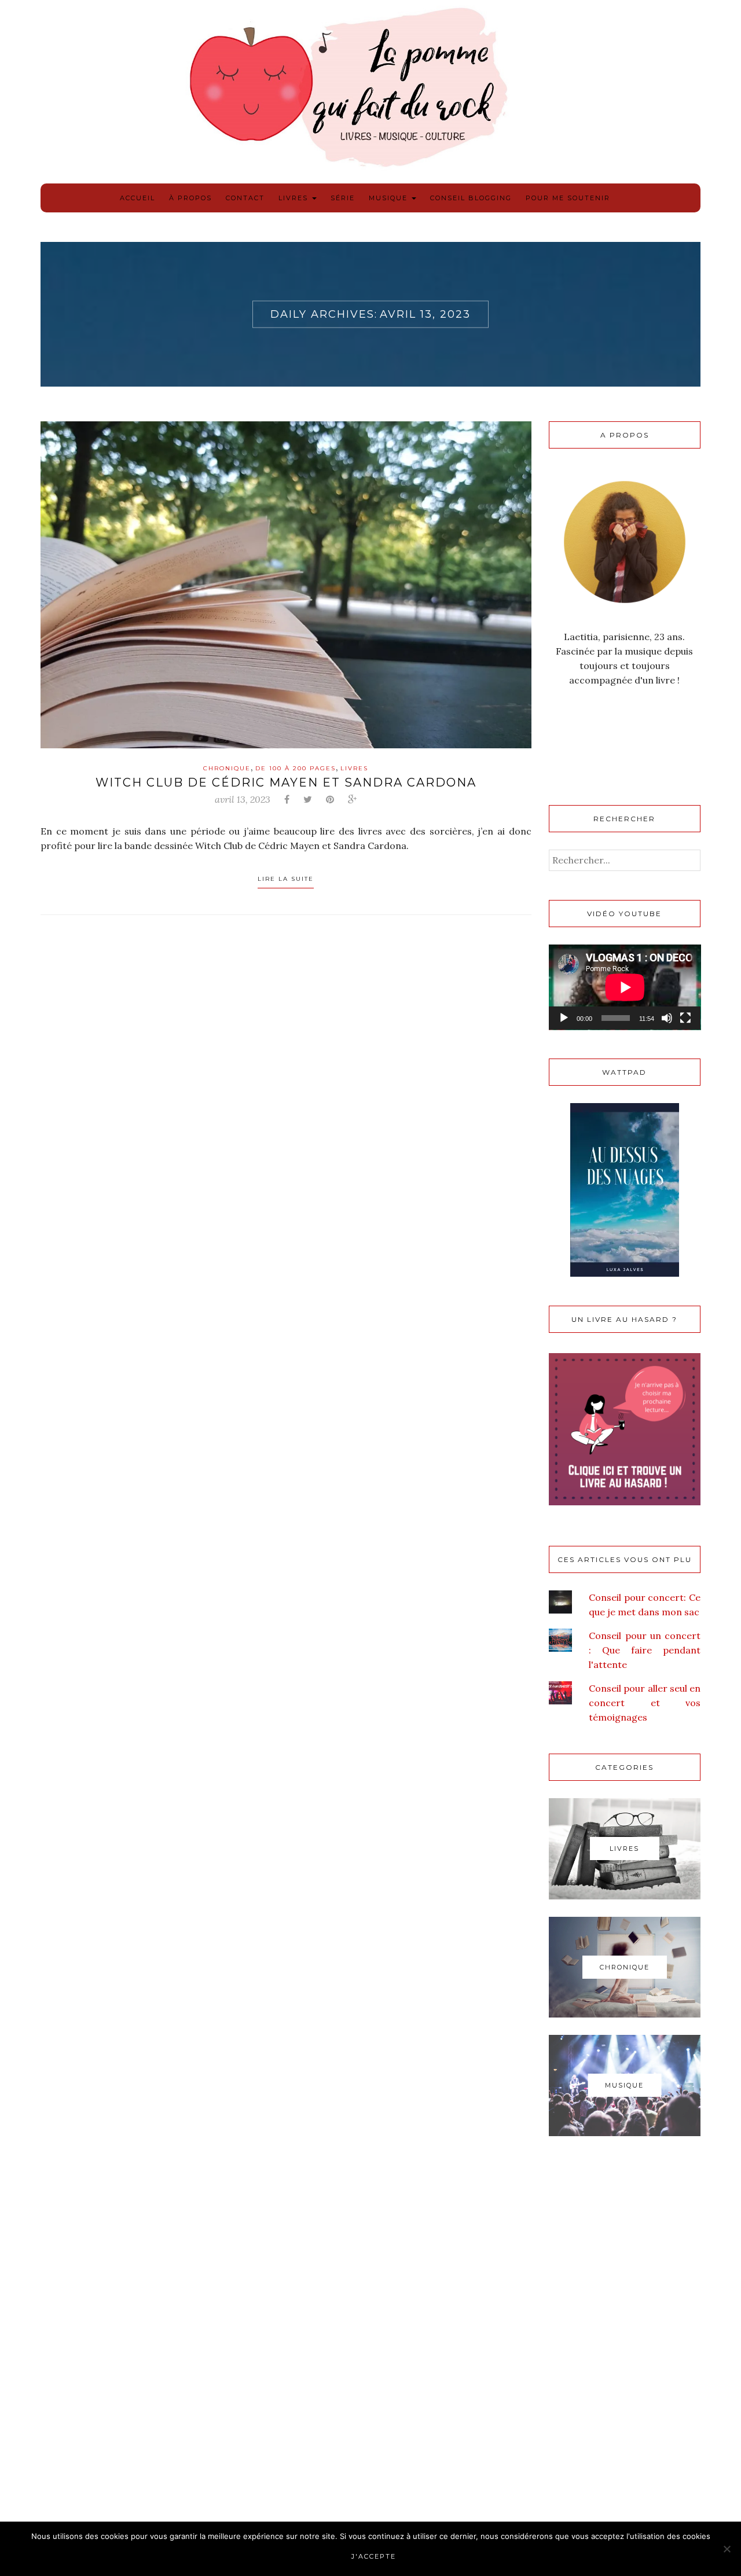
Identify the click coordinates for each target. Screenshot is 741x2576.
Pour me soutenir (568, 198)
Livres (295, 198)
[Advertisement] (625, 2339)
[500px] (561, 758)
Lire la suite (286, 879)
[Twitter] (648, 729)
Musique (390, 198)
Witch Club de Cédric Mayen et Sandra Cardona (286, 782)
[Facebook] (561, 729)
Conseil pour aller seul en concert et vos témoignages (645, 1703)
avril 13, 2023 (243, 799)
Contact (245, 198)
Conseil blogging (471, 198)
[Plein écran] (685, 1018)
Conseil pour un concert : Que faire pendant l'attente (645, 1650)
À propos (190, 198)
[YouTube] (677, 729)
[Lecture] (564, 1018)
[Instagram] (619, 729)
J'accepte (374, 2556)
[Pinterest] (590, 729)
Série (343, 198)
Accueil (137, 198)
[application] (625, 987)
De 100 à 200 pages (296, 768)
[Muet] (667, 1018)
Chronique (227, 768)
